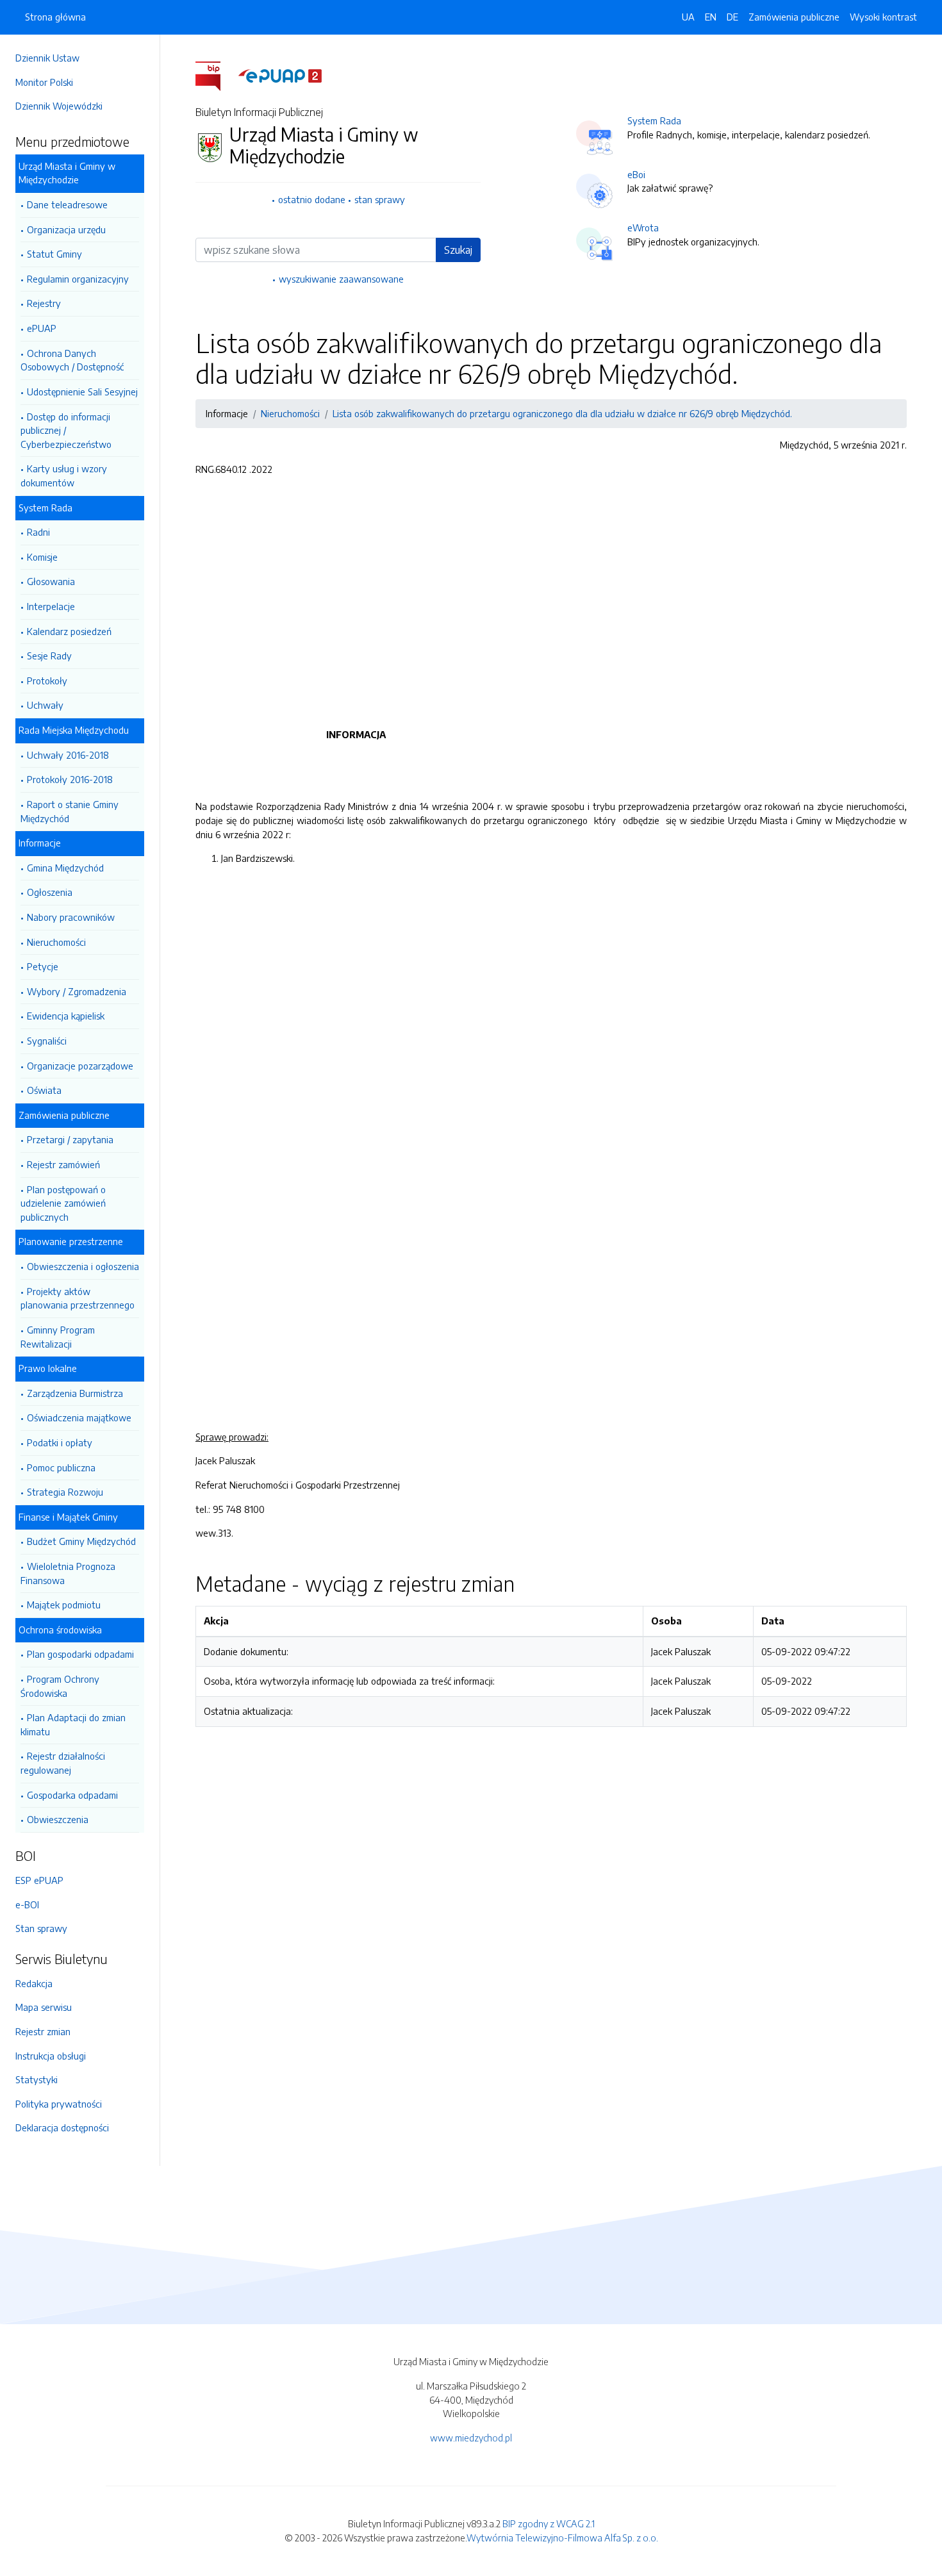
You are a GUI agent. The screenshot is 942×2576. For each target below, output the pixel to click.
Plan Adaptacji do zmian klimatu (73, 1724)
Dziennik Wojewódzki (59, 106)
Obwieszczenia (58, 1819)
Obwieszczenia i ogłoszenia (83, 1266)
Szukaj (458, 250)
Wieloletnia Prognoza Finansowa (68, 1573)
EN (711, 17)
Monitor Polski (44, 82)
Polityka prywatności (59, 2104)
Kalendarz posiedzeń (69, 631)
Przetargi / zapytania (70, 1139)
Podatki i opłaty (60, 1442)
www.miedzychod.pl (471, 2438)
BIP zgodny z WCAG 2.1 (549, 2523)
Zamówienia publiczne (794, 17)
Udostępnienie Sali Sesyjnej (82, 392)
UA (688, 17)
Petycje (43, 966)
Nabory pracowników (71, 917)
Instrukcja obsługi (51, 2056)
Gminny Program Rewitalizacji (58, 1337)
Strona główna (55, 17)
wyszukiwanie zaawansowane (341, 279)
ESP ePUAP (39, 1880)
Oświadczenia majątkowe (79, 1417)
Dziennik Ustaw (47, 58)
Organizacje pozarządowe (80, 1066)
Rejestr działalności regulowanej (63, 1763)
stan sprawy (380, 199)
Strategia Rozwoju (65, 1492)
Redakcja (34, 1983)
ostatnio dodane (312, 199)
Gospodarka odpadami (72, 1795)
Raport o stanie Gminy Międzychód (70, 811)
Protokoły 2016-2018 (70, 779)
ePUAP (42, 328)
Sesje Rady (49, 656)
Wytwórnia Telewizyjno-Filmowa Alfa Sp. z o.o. (562, 2538)
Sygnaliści (47, 1041)
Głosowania (51, 581)
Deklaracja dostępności (62, 2127)
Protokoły (47, 681)
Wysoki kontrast (883, 17)
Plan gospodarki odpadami (80, 1654)
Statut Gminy (54, 254)
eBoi (636, 174)
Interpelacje (51, 606)
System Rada (654, 120)
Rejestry (44, 303)
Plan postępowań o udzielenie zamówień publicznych (63, 1203)
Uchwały (45, 705)
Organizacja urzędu (66, 229)
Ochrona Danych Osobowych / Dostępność (72, 360)
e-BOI (27, 1904)
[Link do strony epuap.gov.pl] (280, 75)
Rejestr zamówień (63, 1164)
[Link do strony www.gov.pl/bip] (216, 75)
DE (732, 17)
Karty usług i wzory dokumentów (64, 475)
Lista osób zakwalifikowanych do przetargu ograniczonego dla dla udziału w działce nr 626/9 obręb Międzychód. (562, 413)
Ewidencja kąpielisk (66, 1016)
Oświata (44, 1090)
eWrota (643, 227)
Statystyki (37, 2079)
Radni (38, 532)
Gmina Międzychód (65, 868)
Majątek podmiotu (64, 1605)
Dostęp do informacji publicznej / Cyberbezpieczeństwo (66, 430)
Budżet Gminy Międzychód (81, 1541)
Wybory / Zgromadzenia (77, 991)
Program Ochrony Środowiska (60, 1686)
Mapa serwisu (44, 2007)
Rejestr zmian (43, 2031)
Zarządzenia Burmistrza (75, 1393)
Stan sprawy (41, 1928)
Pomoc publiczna (61, 1467)
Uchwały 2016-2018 (68, 755)
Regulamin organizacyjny (78, 279)
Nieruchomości (56, 942)
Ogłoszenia (50, 892)
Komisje (42, 557)
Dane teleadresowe (67, 204)
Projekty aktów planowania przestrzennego (78, 1298)
